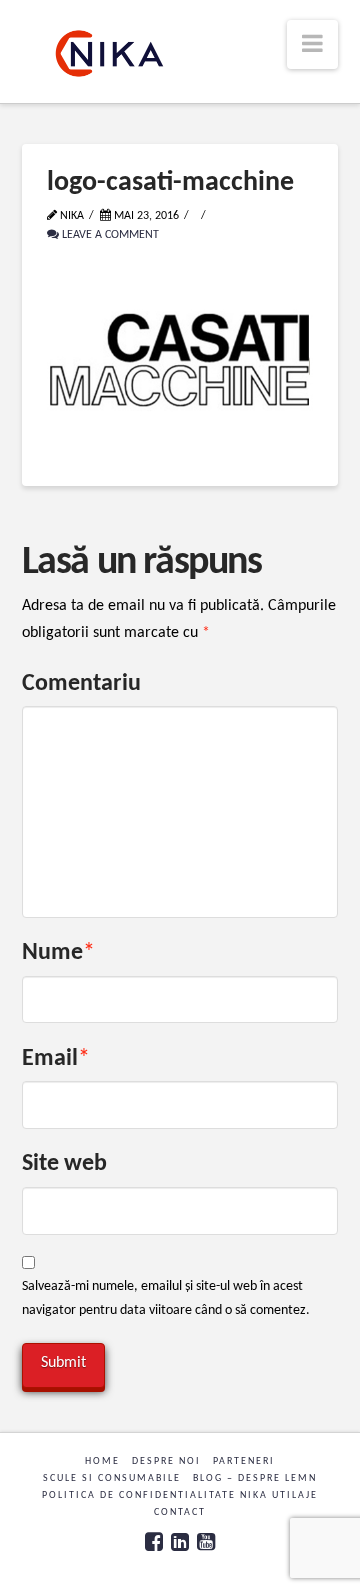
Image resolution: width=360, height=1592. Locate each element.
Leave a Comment (109, 235)
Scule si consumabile (112, 1478)
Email (56, 1059)
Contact (180, 1512)
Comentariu (81, 684)
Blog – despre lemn (255, 1478)
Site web (64, 1164)
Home (102, 1461)
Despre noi (166, 1461)
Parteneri (244, 1461)
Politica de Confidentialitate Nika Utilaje (180, 1495)
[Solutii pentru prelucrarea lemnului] (109, 53)
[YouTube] (206, 1541)
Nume (59, 953)
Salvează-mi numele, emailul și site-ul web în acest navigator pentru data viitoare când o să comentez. (166, 1298)
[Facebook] (154, 1541)
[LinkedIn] (180, 1541)
